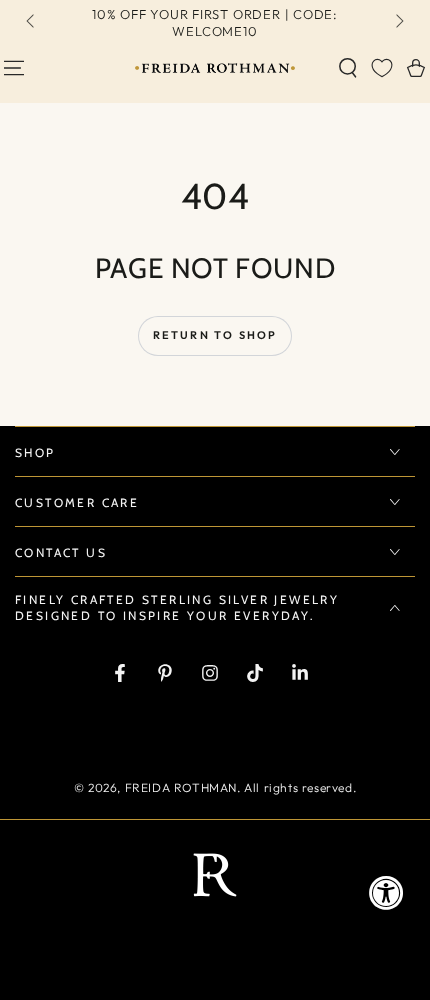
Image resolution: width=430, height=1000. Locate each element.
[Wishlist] (382, 68)
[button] (348, 68)
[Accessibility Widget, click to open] (386, 892)
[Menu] (14, 68)
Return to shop (215, 335)
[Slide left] (32, 23)
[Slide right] (398, 23)
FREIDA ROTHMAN (181, 787)
